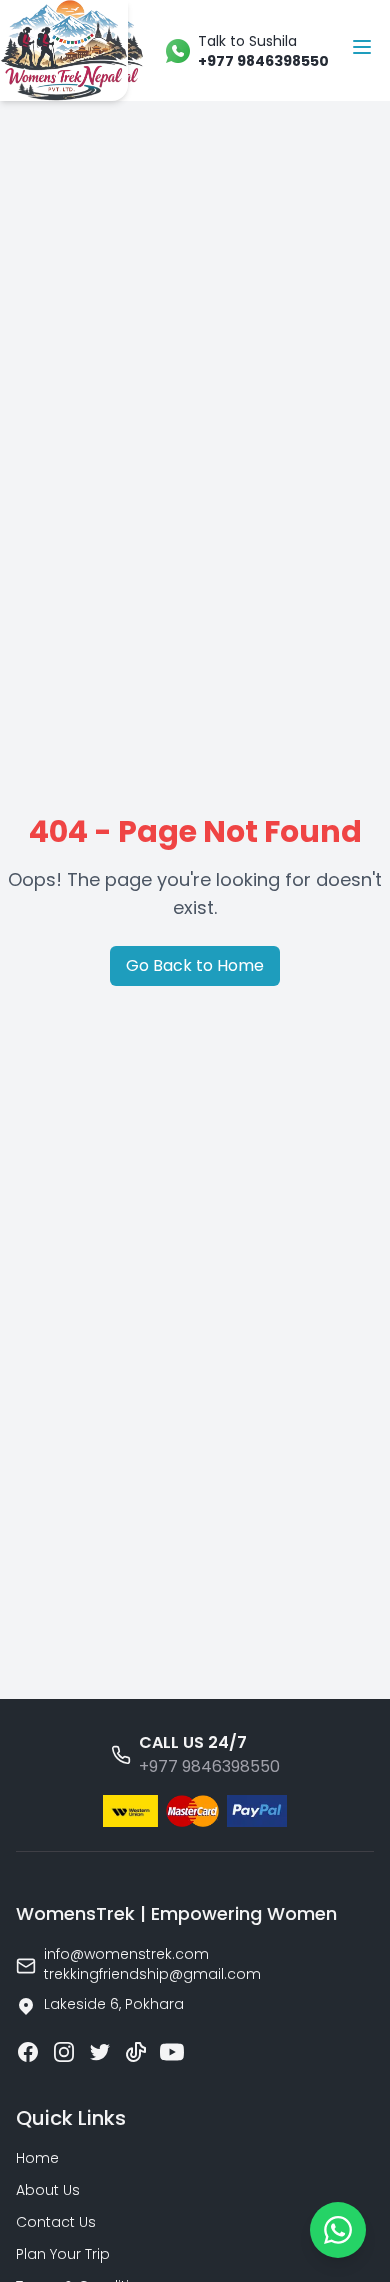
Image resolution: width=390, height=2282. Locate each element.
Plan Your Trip (63, 2254)
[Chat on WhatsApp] (338, 2230)
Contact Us (56, 2222)
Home (37, 2158)
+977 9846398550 (209, 1766)
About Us (48, 2190)
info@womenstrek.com (126, 1954)
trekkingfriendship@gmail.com (152, 1974)
